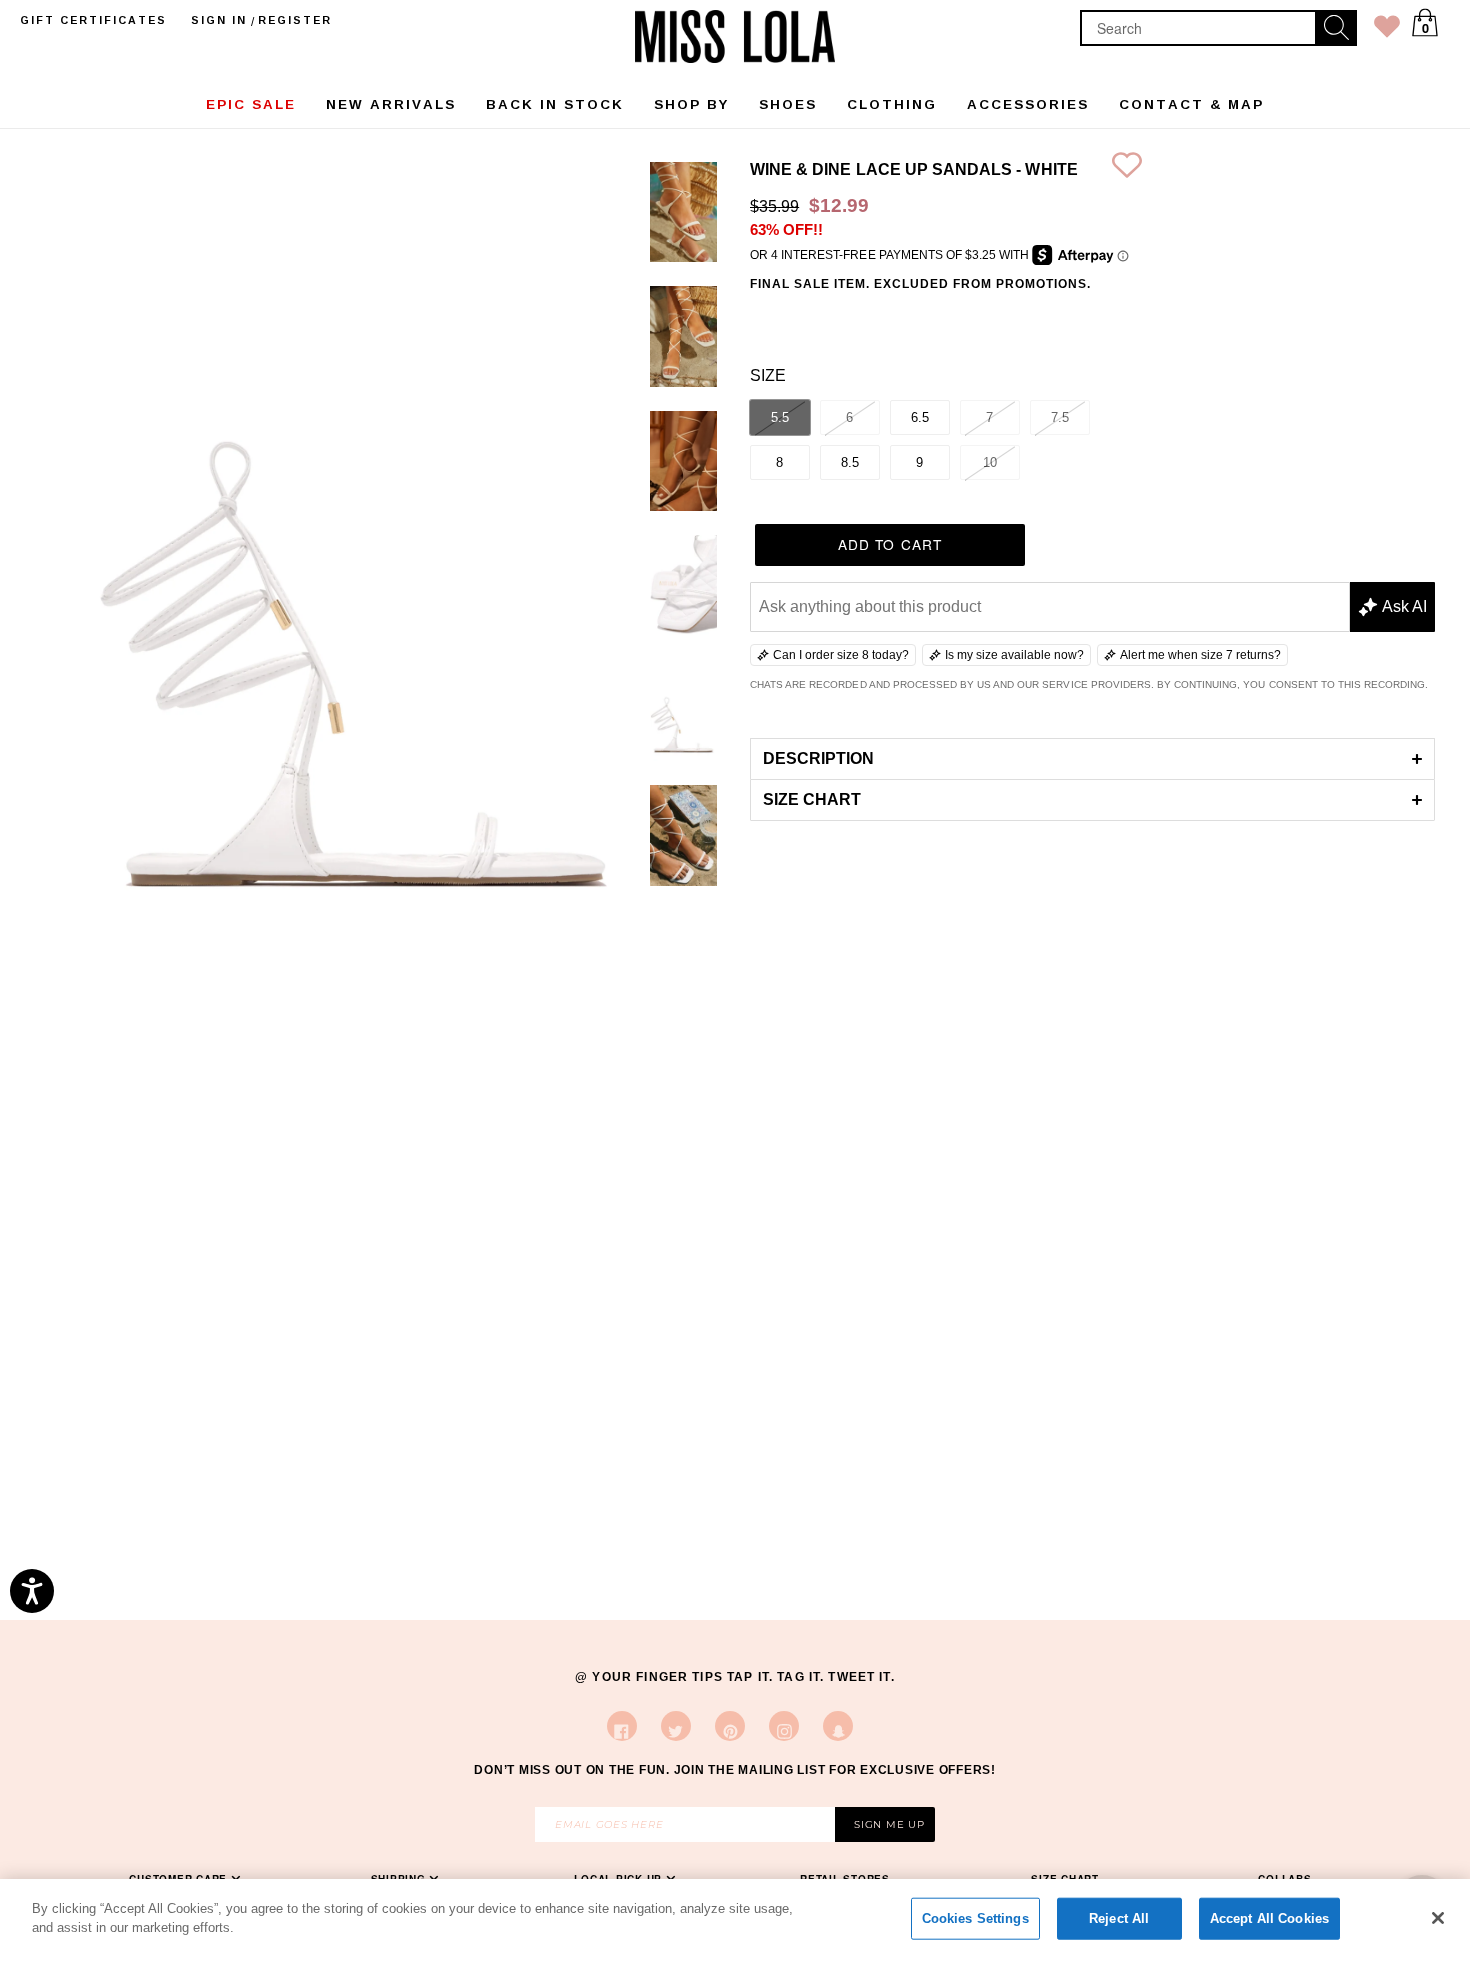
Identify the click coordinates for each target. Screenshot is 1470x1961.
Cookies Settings (975, 1918)
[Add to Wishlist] (1127, 169)
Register (295, 20)
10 (990, 462)
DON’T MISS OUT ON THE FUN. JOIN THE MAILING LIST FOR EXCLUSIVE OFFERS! (735, 1770)
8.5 (850, 462)
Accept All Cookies (1269, 1918)
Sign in (219, 20)
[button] (1092, 758)
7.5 (1060, 417)
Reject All (1119, 1918)
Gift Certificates (93, 20)
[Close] (1438, 1918)
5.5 (780, 417)
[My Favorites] (1387, 30)
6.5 (920, 417)
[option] (683, 216)
